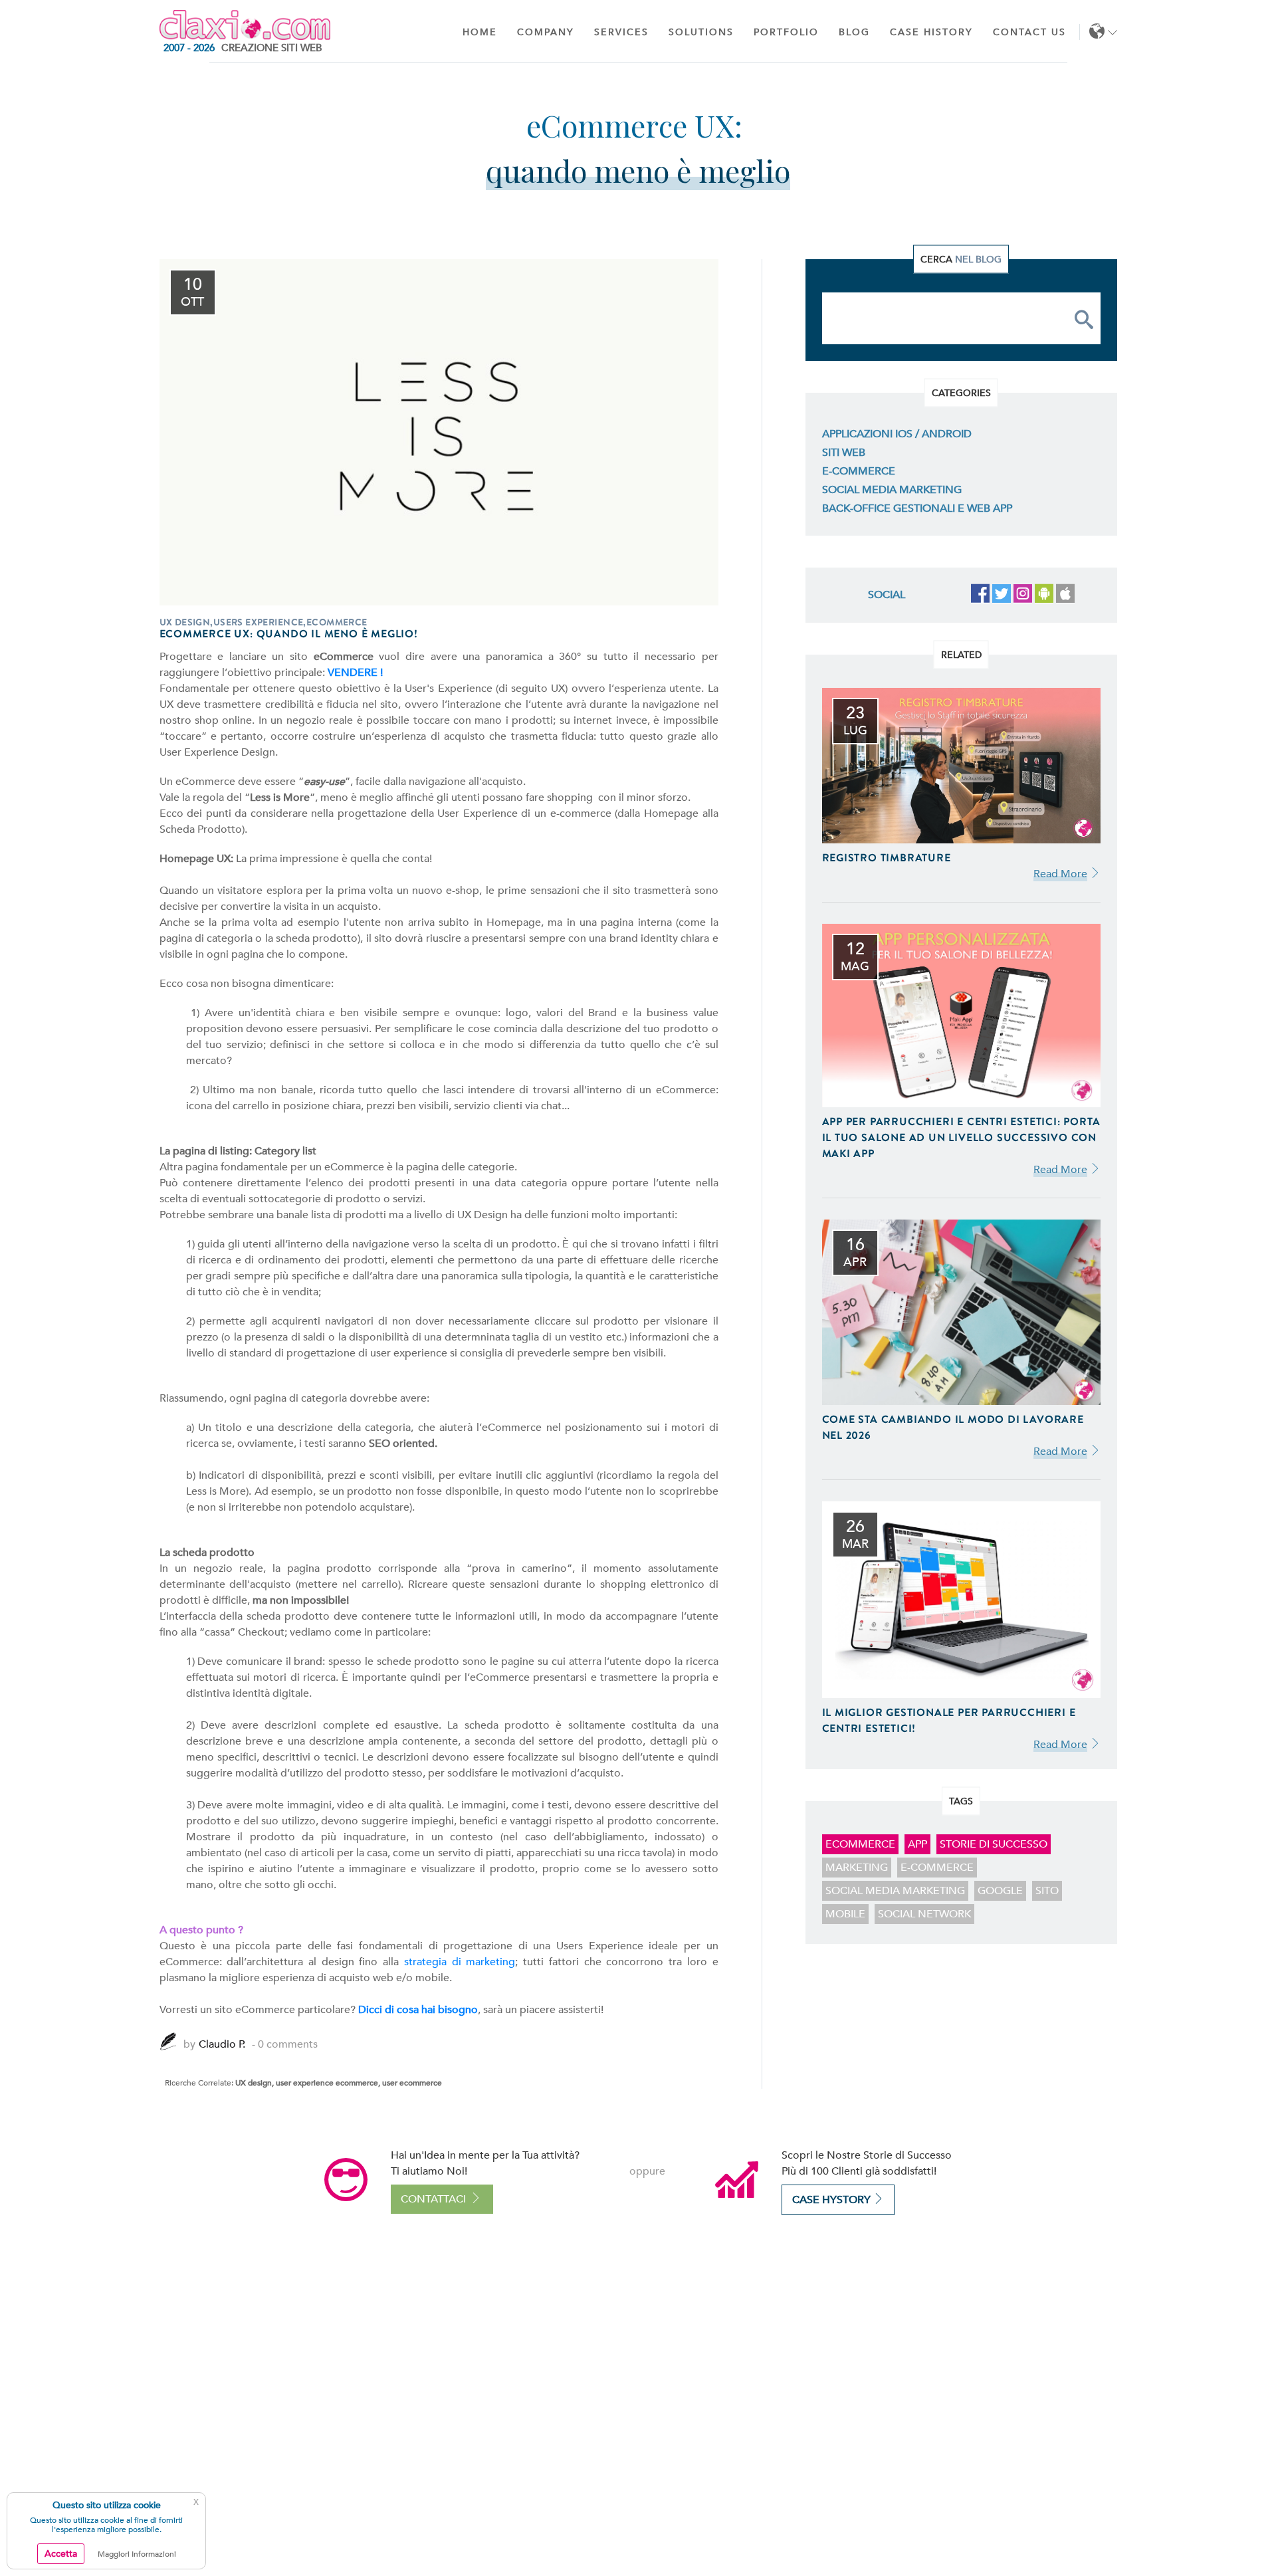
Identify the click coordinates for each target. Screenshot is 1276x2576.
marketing (857, 1868)
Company (546, 32)
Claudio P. (222, 2044)
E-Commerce (859, 471)
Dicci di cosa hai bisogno (418, 2010)
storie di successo (994, 1844)
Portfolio (786, 32)
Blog (854, 32)
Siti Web (844, 453)
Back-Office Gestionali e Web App (917, 508)
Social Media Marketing (892, 490)
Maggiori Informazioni (137, 2554)
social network (924, 1914)
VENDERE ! (355, 673)
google (1000, 1891)
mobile (845, 1914)
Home (480, 32)
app (917, 1844)
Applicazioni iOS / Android (897, 434)
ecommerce (860, 1844)
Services (621, 32)
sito (1047, 1891)
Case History (931, 32)
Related (961, 654)
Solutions (701, 32)
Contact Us (1029, 32)
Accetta (61, 2554)
